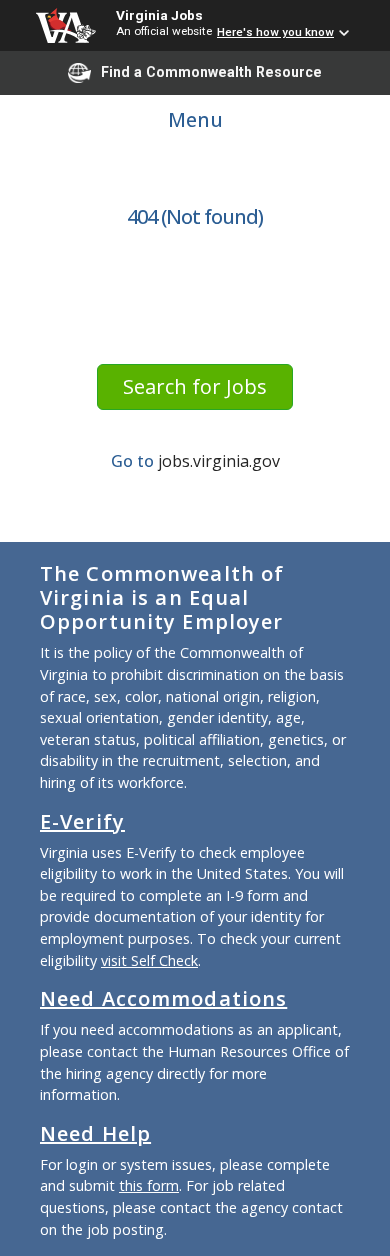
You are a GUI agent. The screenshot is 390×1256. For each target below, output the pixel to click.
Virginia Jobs (159, 15)
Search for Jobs (195, 386)
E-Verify (82, 821)
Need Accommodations (163, 998)
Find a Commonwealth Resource (211, 72)
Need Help (95, 1133)
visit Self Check (149, 960)
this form (149, 1185)
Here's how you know (275, 32)
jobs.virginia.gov (219, 461)
